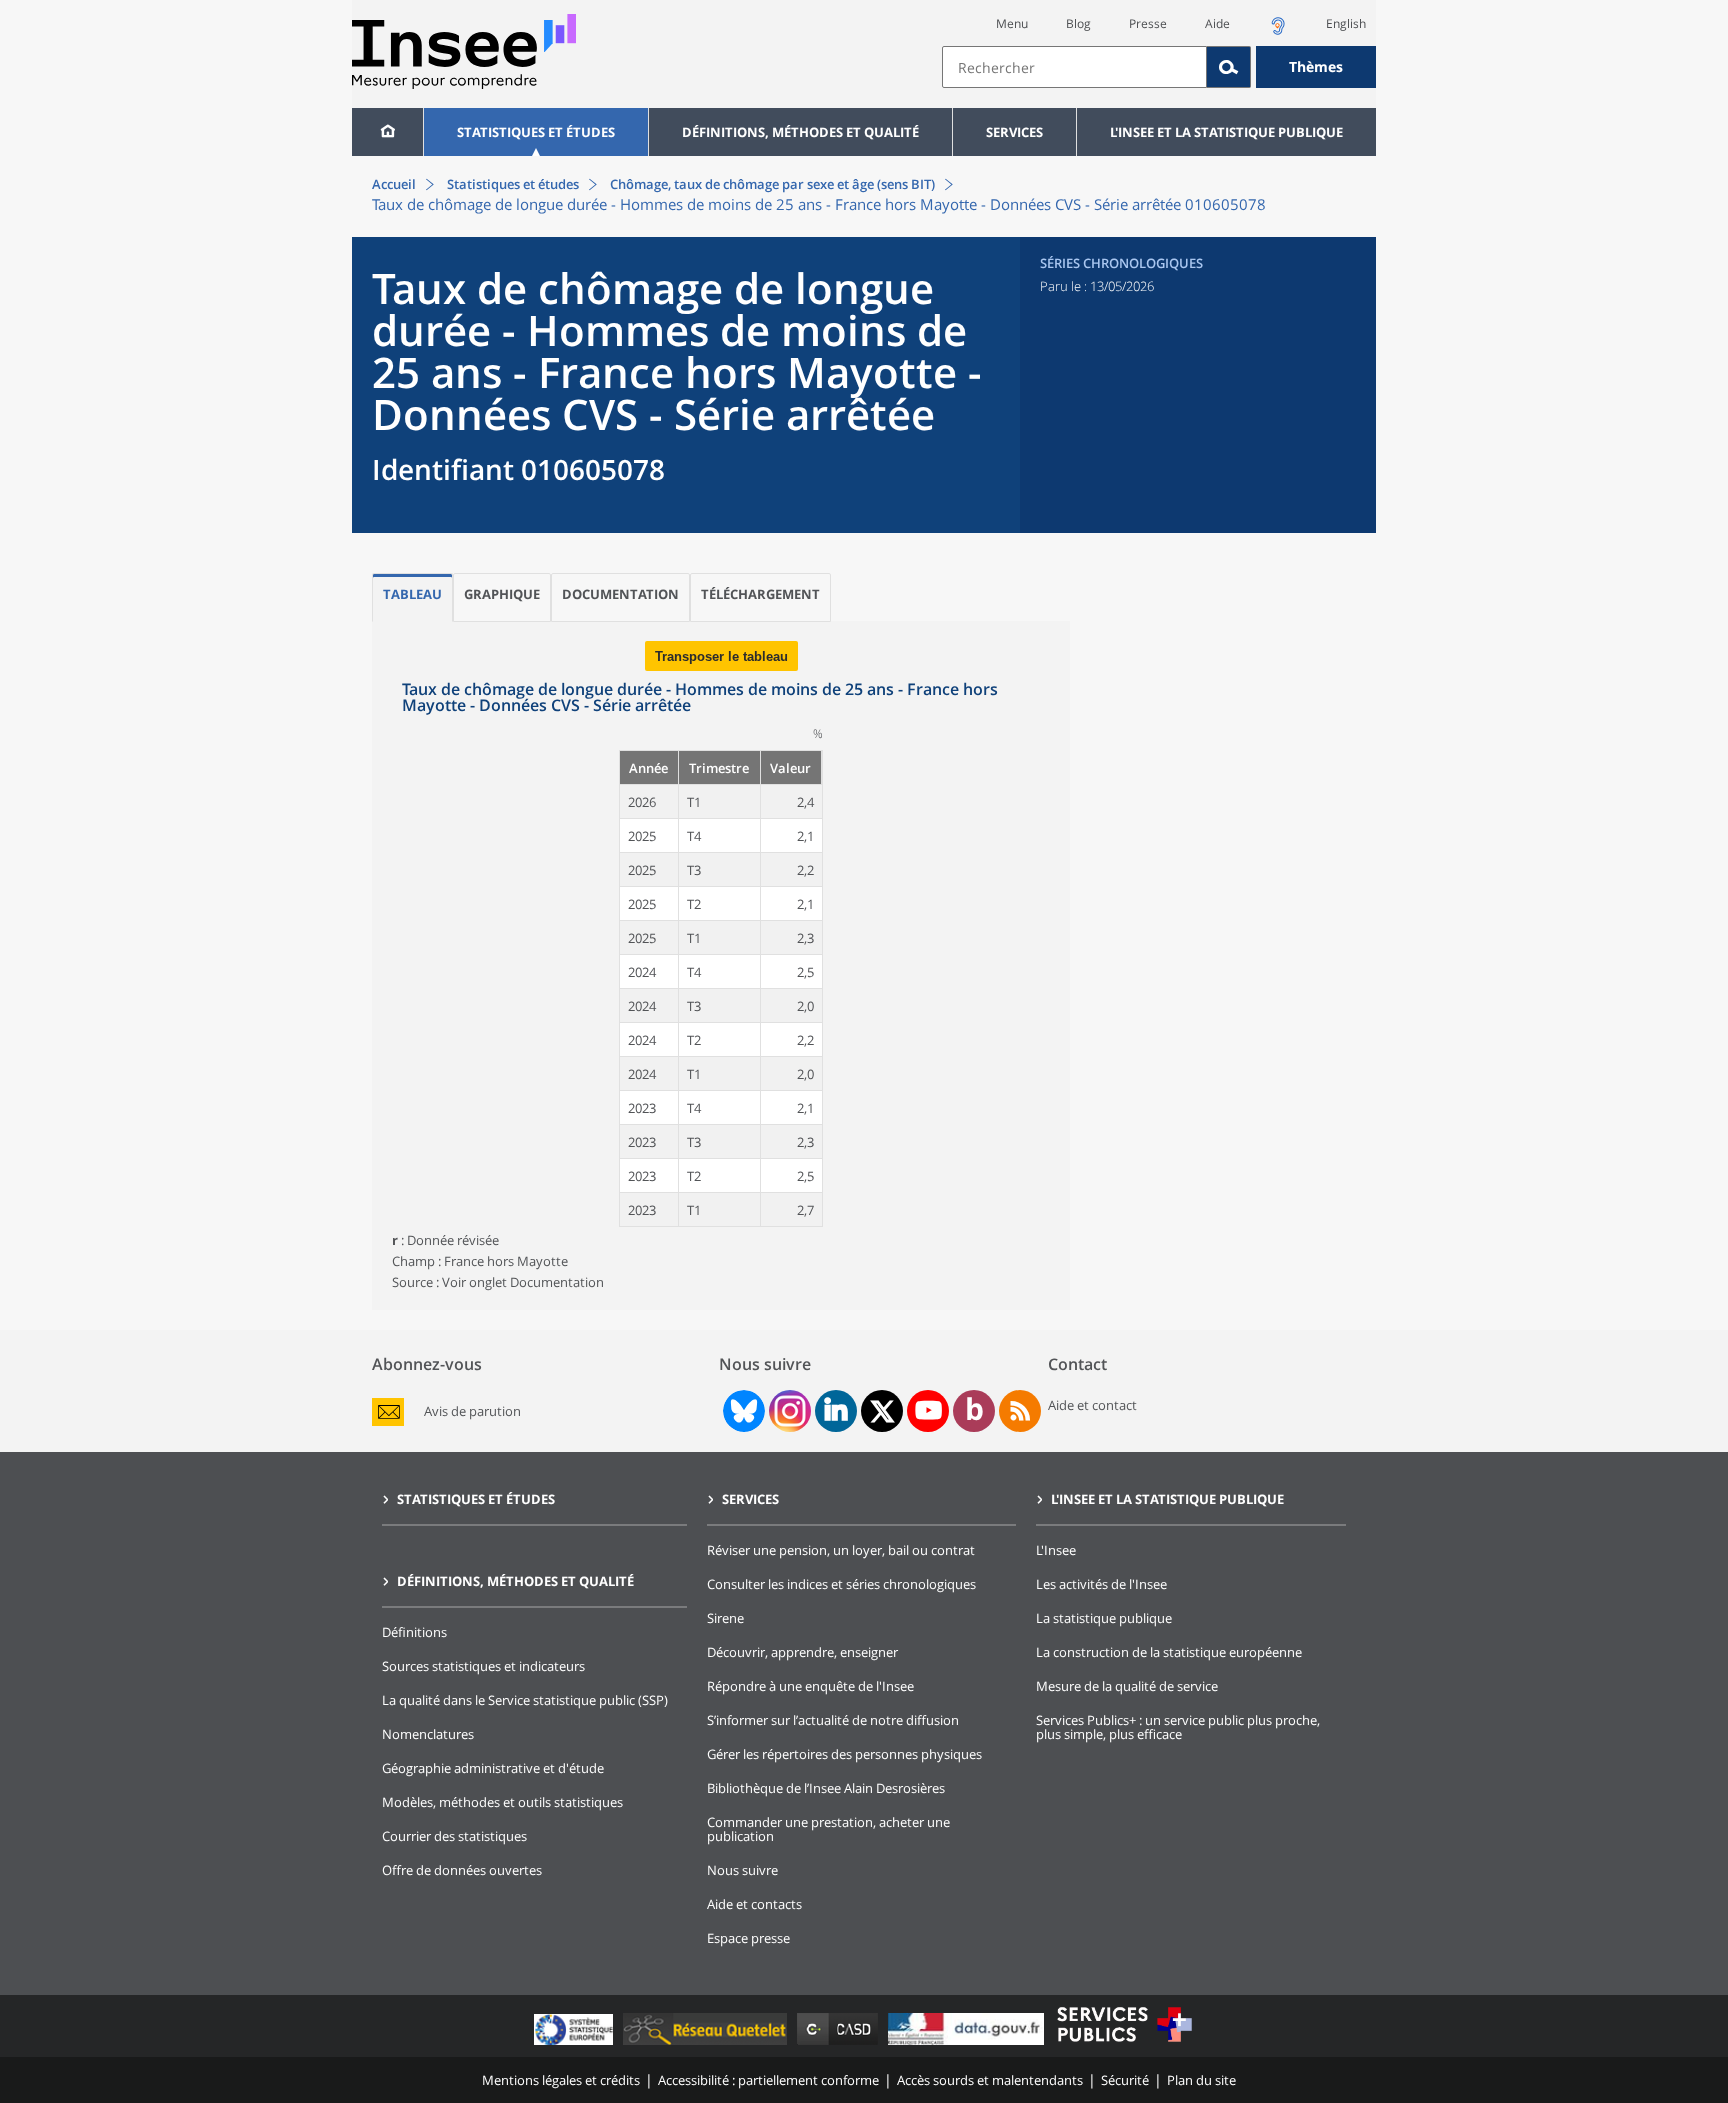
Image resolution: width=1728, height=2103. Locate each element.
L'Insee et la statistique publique (1226, 132)
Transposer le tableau (721, 656)
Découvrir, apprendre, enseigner (802, 1652)
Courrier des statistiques (454, 1836)
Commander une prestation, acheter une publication (828, 1829)
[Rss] (1020, 1411)
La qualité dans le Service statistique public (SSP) (525, 1700)
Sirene (725, 1618)
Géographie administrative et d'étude (493, 1768)
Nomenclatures (428, 1734)
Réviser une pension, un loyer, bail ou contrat (841, 1550)
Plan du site (1201, 2080)
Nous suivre (742, 1870)
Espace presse (748, 1938)
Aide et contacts (754, 1904)
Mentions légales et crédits (561, 2080)
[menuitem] (387, 132)
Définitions (414, 1632)
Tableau (412, 594)
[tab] (412, 597)
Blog (1078, 23)
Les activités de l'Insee (1101, 1584)
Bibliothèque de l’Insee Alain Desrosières (826, 1788)
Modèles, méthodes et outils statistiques (502, 1802)
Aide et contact (1092, 1405)
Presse (1148, 23)
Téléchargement (760, 594)
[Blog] (974, 1411)
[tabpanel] (721, 965)
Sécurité (1125, 2080)
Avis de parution (472, 1411)
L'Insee (1056, 1550)
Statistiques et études (536, 132)
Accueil (394, 184)
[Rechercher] (1229, 67)
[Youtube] (928, 1411)
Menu (1012, 23)
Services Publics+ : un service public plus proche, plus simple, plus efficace (1178, 1727)
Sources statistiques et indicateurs (483, 1666)
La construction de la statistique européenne (1169, 1652)
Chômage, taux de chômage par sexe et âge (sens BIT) (771, 184)
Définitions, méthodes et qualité (800, 132)
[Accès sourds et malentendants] (1278, 31)
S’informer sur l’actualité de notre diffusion (833, 1720)
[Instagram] (788, 1411)
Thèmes (1316, 66)
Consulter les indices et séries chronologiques (841, 1584)
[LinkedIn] (836, 1411)
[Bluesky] (742, 1411)
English (1346, 23)
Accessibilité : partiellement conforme (768, 2080)
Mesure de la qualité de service (1127, 1686)
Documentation (620, 594)
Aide (1217, 23)
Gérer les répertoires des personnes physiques (844, 1754)
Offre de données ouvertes (462, 1870)
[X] (882, 1411)
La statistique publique (1104, 1618)
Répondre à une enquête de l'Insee (810, 1686)
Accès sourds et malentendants (990, 2080)
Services (1014, 132)
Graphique (502, 594)
